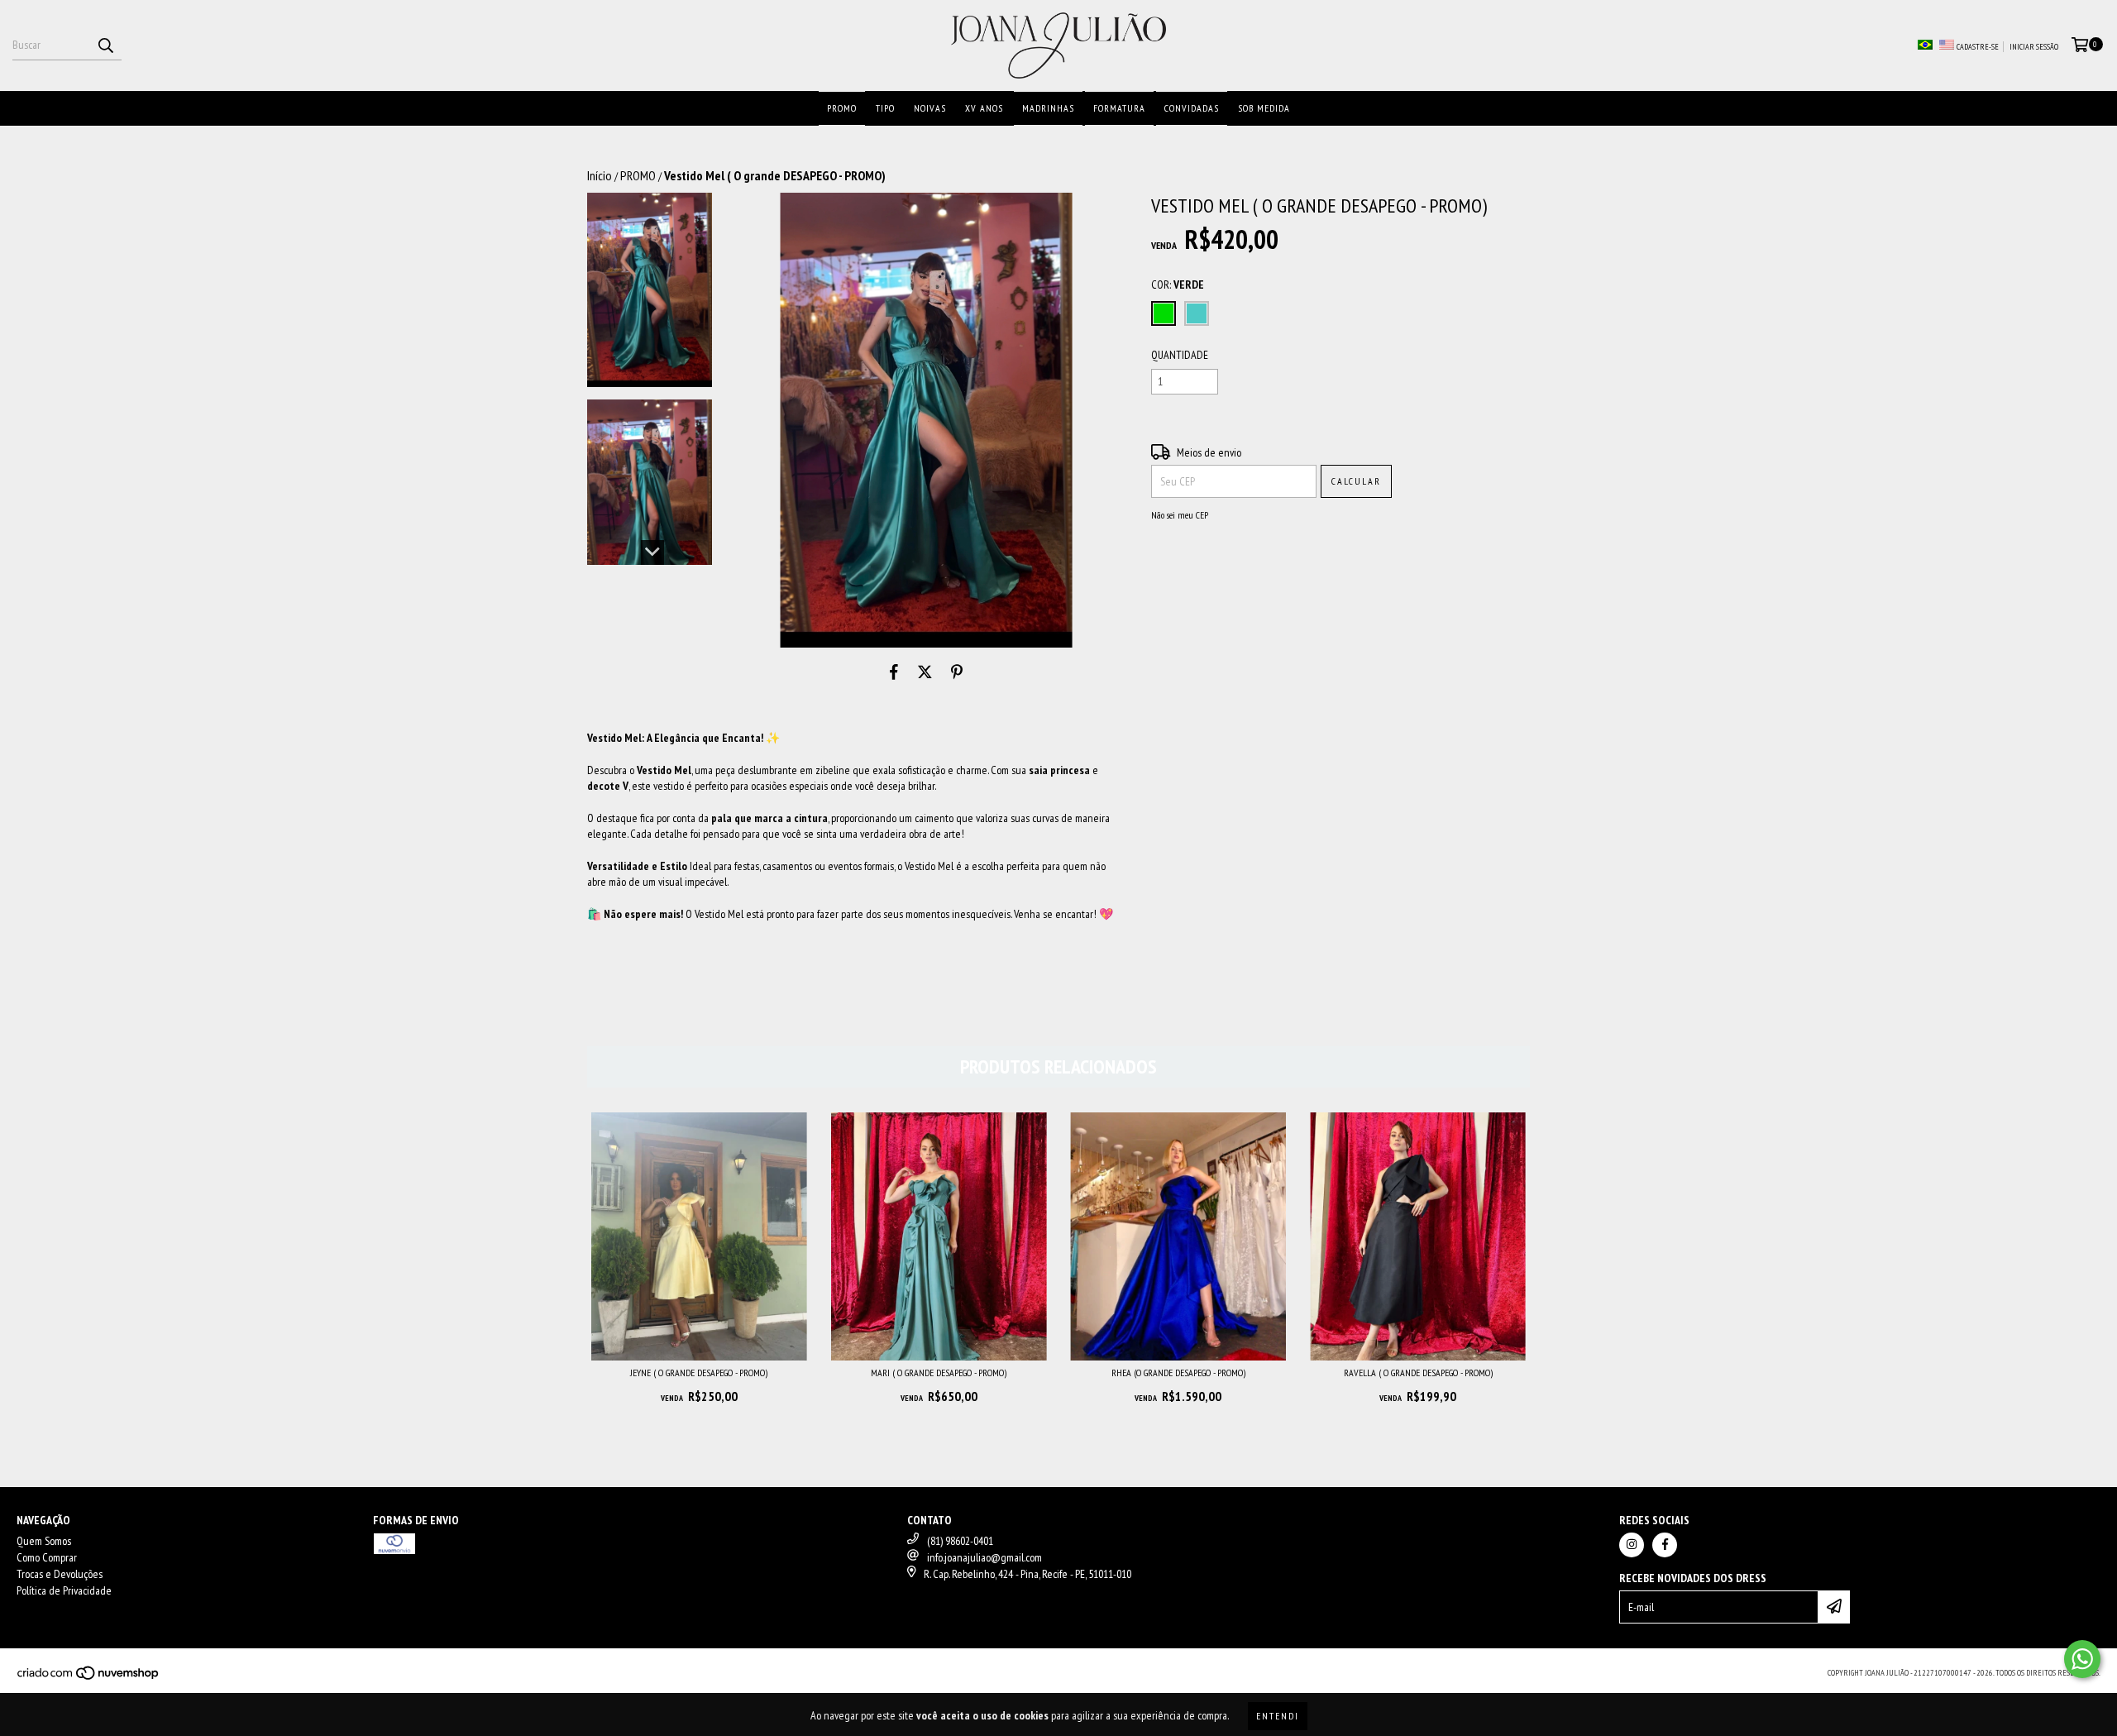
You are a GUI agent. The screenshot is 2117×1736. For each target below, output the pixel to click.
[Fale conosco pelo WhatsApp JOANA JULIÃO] (2082, 1659)
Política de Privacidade (64, 1590)
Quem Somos (44, 1541)
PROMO (842, 108)
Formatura (1119, 108)
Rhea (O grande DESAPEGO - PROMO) (1178, 1373)
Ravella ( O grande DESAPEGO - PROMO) (1418, 1373)
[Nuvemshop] (89, 1678)
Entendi (1278, 1716)
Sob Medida (1264, 108)
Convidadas (1192, 108)
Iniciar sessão (2034, 47)
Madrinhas (1048, 108)
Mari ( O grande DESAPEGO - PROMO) (939, 1373)
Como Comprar (47, 1557)
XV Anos (984, 108)
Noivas (930, 108)
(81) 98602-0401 (960, 1541)
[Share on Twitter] (925, 672)
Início (600, 175)
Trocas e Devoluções (60, 1574)
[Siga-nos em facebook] (1665, 1545)
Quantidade (1180, 355)
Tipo (885, 108)
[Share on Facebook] (894, 672)
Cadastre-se (1978, 47)
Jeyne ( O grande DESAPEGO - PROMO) (699, 1373)
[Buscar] (105, 45)
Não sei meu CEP (1180, 515)
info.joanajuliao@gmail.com (984, 1557)
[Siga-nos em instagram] (1632, 1545)
